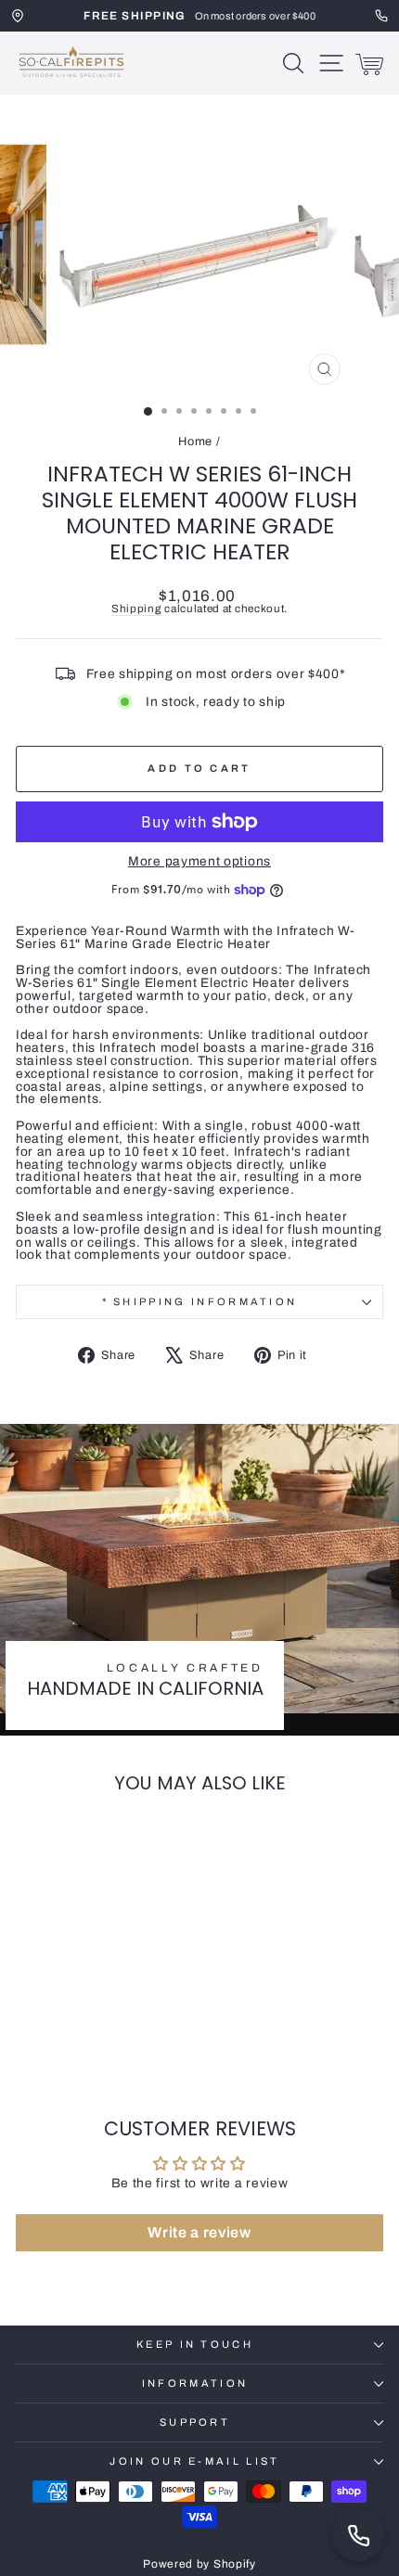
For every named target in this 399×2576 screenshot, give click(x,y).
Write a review (199, 2232)
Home (195, 442)
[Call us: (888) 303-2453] (358, 2535)
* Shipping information (200, 1301)
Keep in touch (195, 2344)
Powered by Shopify (199, 2564)
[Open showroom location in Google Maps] (18, 16)
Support (195, 2422)
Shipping (137, 609)
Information (195, 2383)
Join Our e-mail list (194, 2461)
